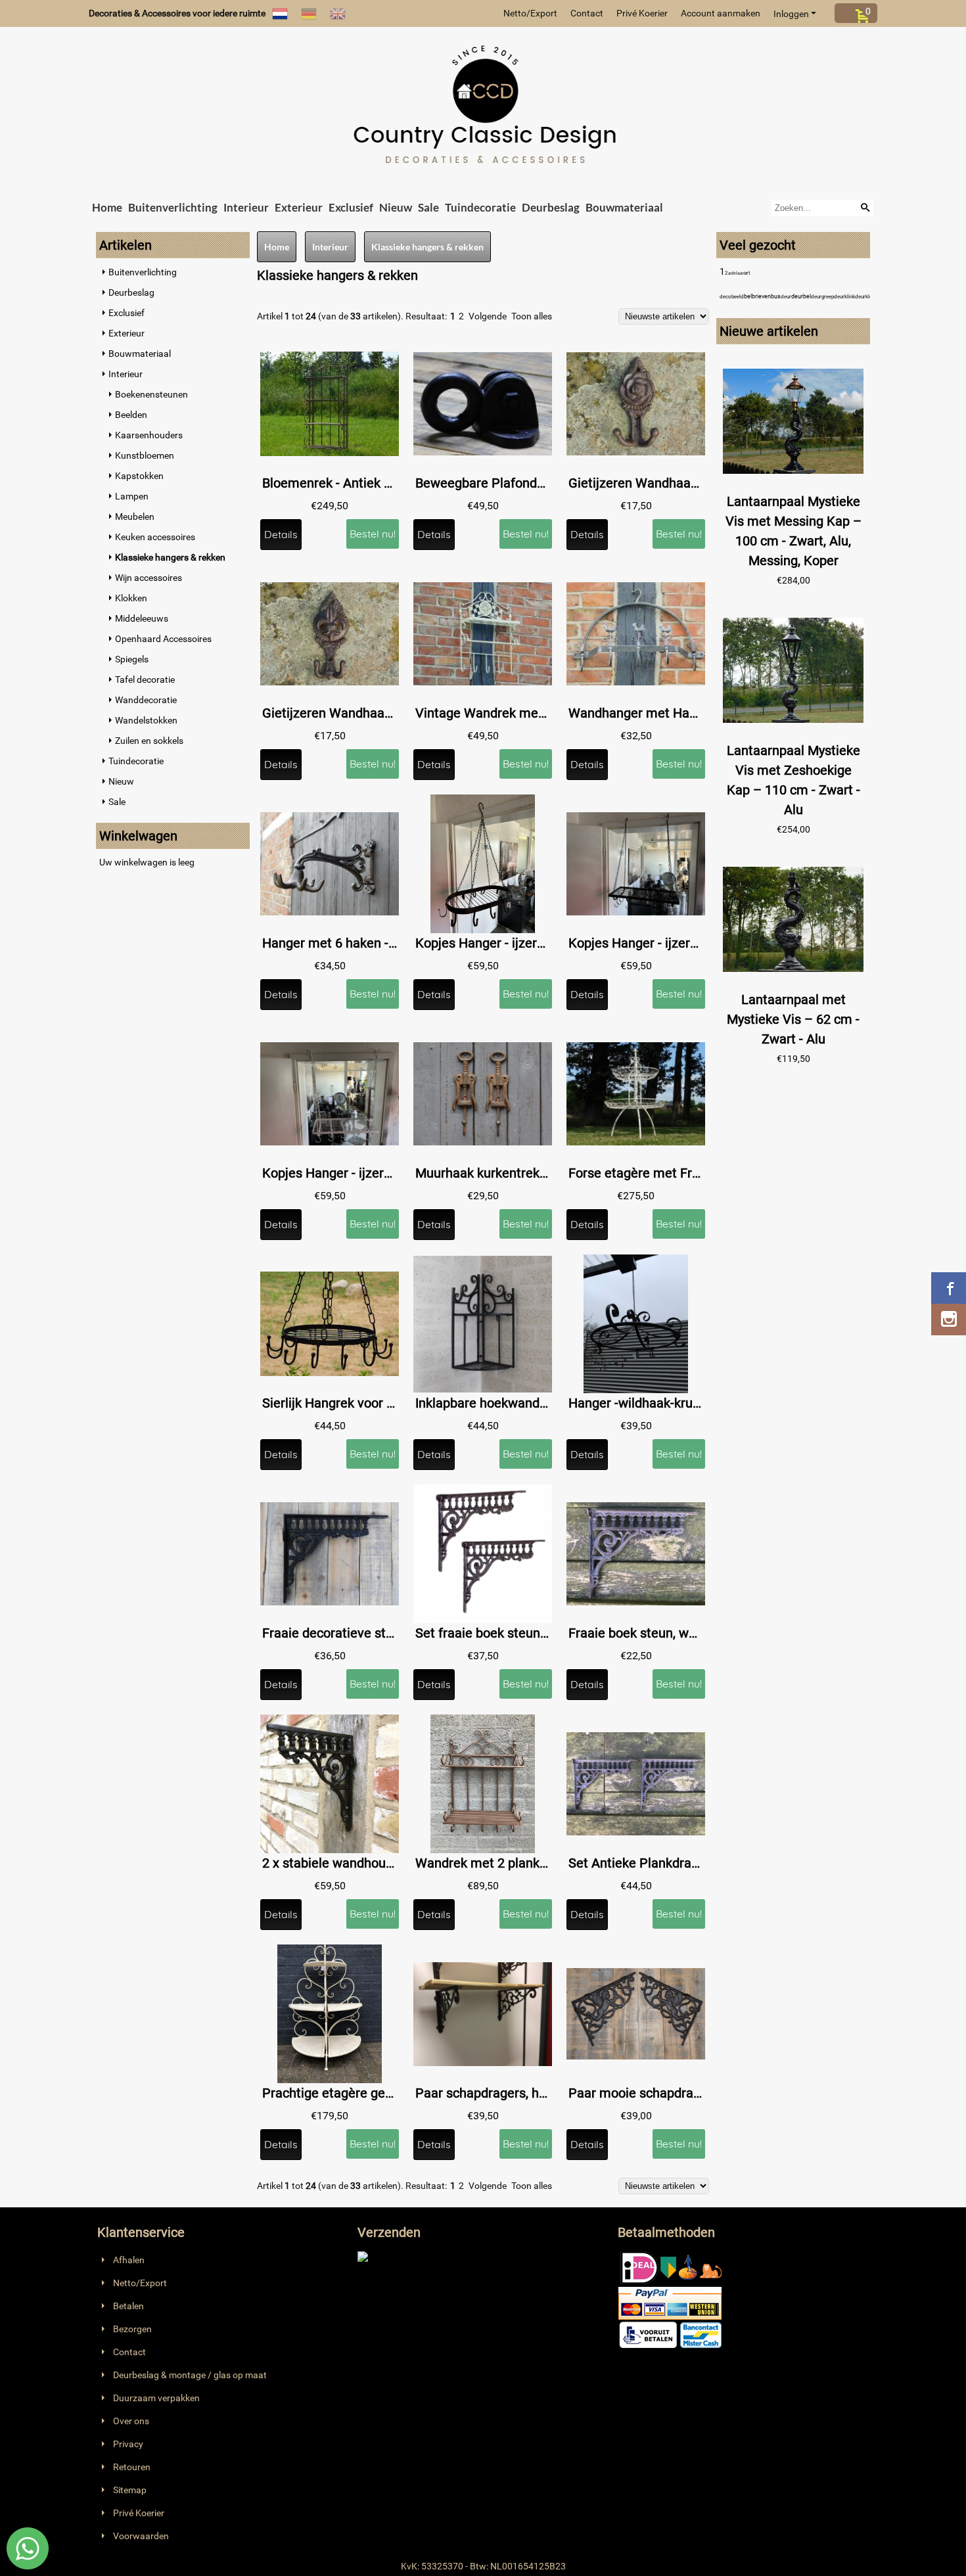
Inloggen (791, 14)
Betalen (128, 2306)
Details (281, 534)
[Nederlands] (280, 13)
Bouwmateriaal (624, 207)
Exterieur (299, 207)
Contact (587, 13)
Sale (428, 207)
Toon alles (532, 316)
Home (107, 207)
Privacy (128, 2444)
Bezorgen (132, 2329)
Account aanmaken (721, 13)
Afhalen (129, 2260)
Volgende (488, 316)
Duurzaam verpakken (156, 2398)
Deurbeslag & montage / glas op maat (190, 2375)
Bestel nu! (373, 534)
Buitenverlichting (173, 207)
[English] (338, 13)
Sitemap (130, 2490)
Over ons (131, 2421)
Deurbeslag (551, 207)
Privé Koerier (642, 13)
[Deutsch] (309, 13)
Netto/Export (530, 13)
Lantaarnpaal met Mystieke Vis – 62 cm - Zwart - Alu (793, 1019)
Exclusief (351, 207)
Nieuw (396, 207)
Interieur (246, 207)
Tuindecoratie (480, 207)
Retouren (132, 2467)
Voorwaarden (141, 2536)
